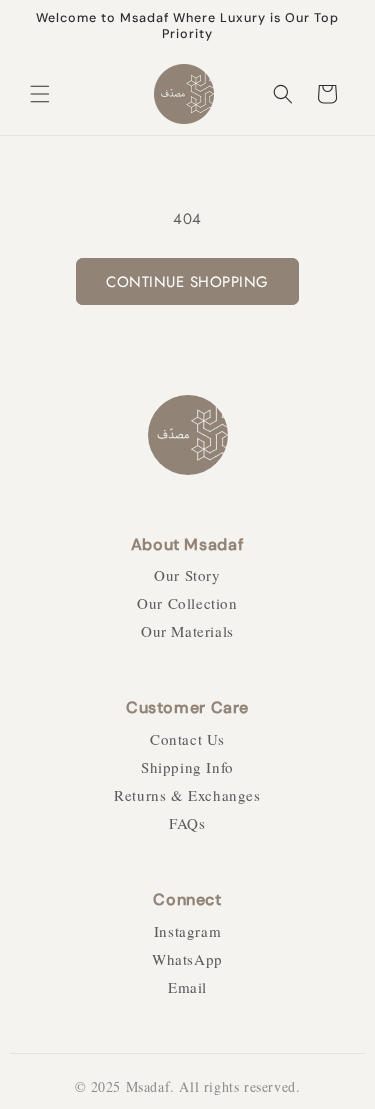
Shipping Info (187, 767)
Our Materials (187, 631)
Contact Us (187, 739)
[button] (40, 94)
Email (187, 987)
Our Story (187, 575)
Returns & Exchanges (187, 795)
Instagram (187, 931)
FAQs (187, 823)
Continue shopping (187, 282)
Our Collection (187, 603)
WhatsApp (187, 959)
